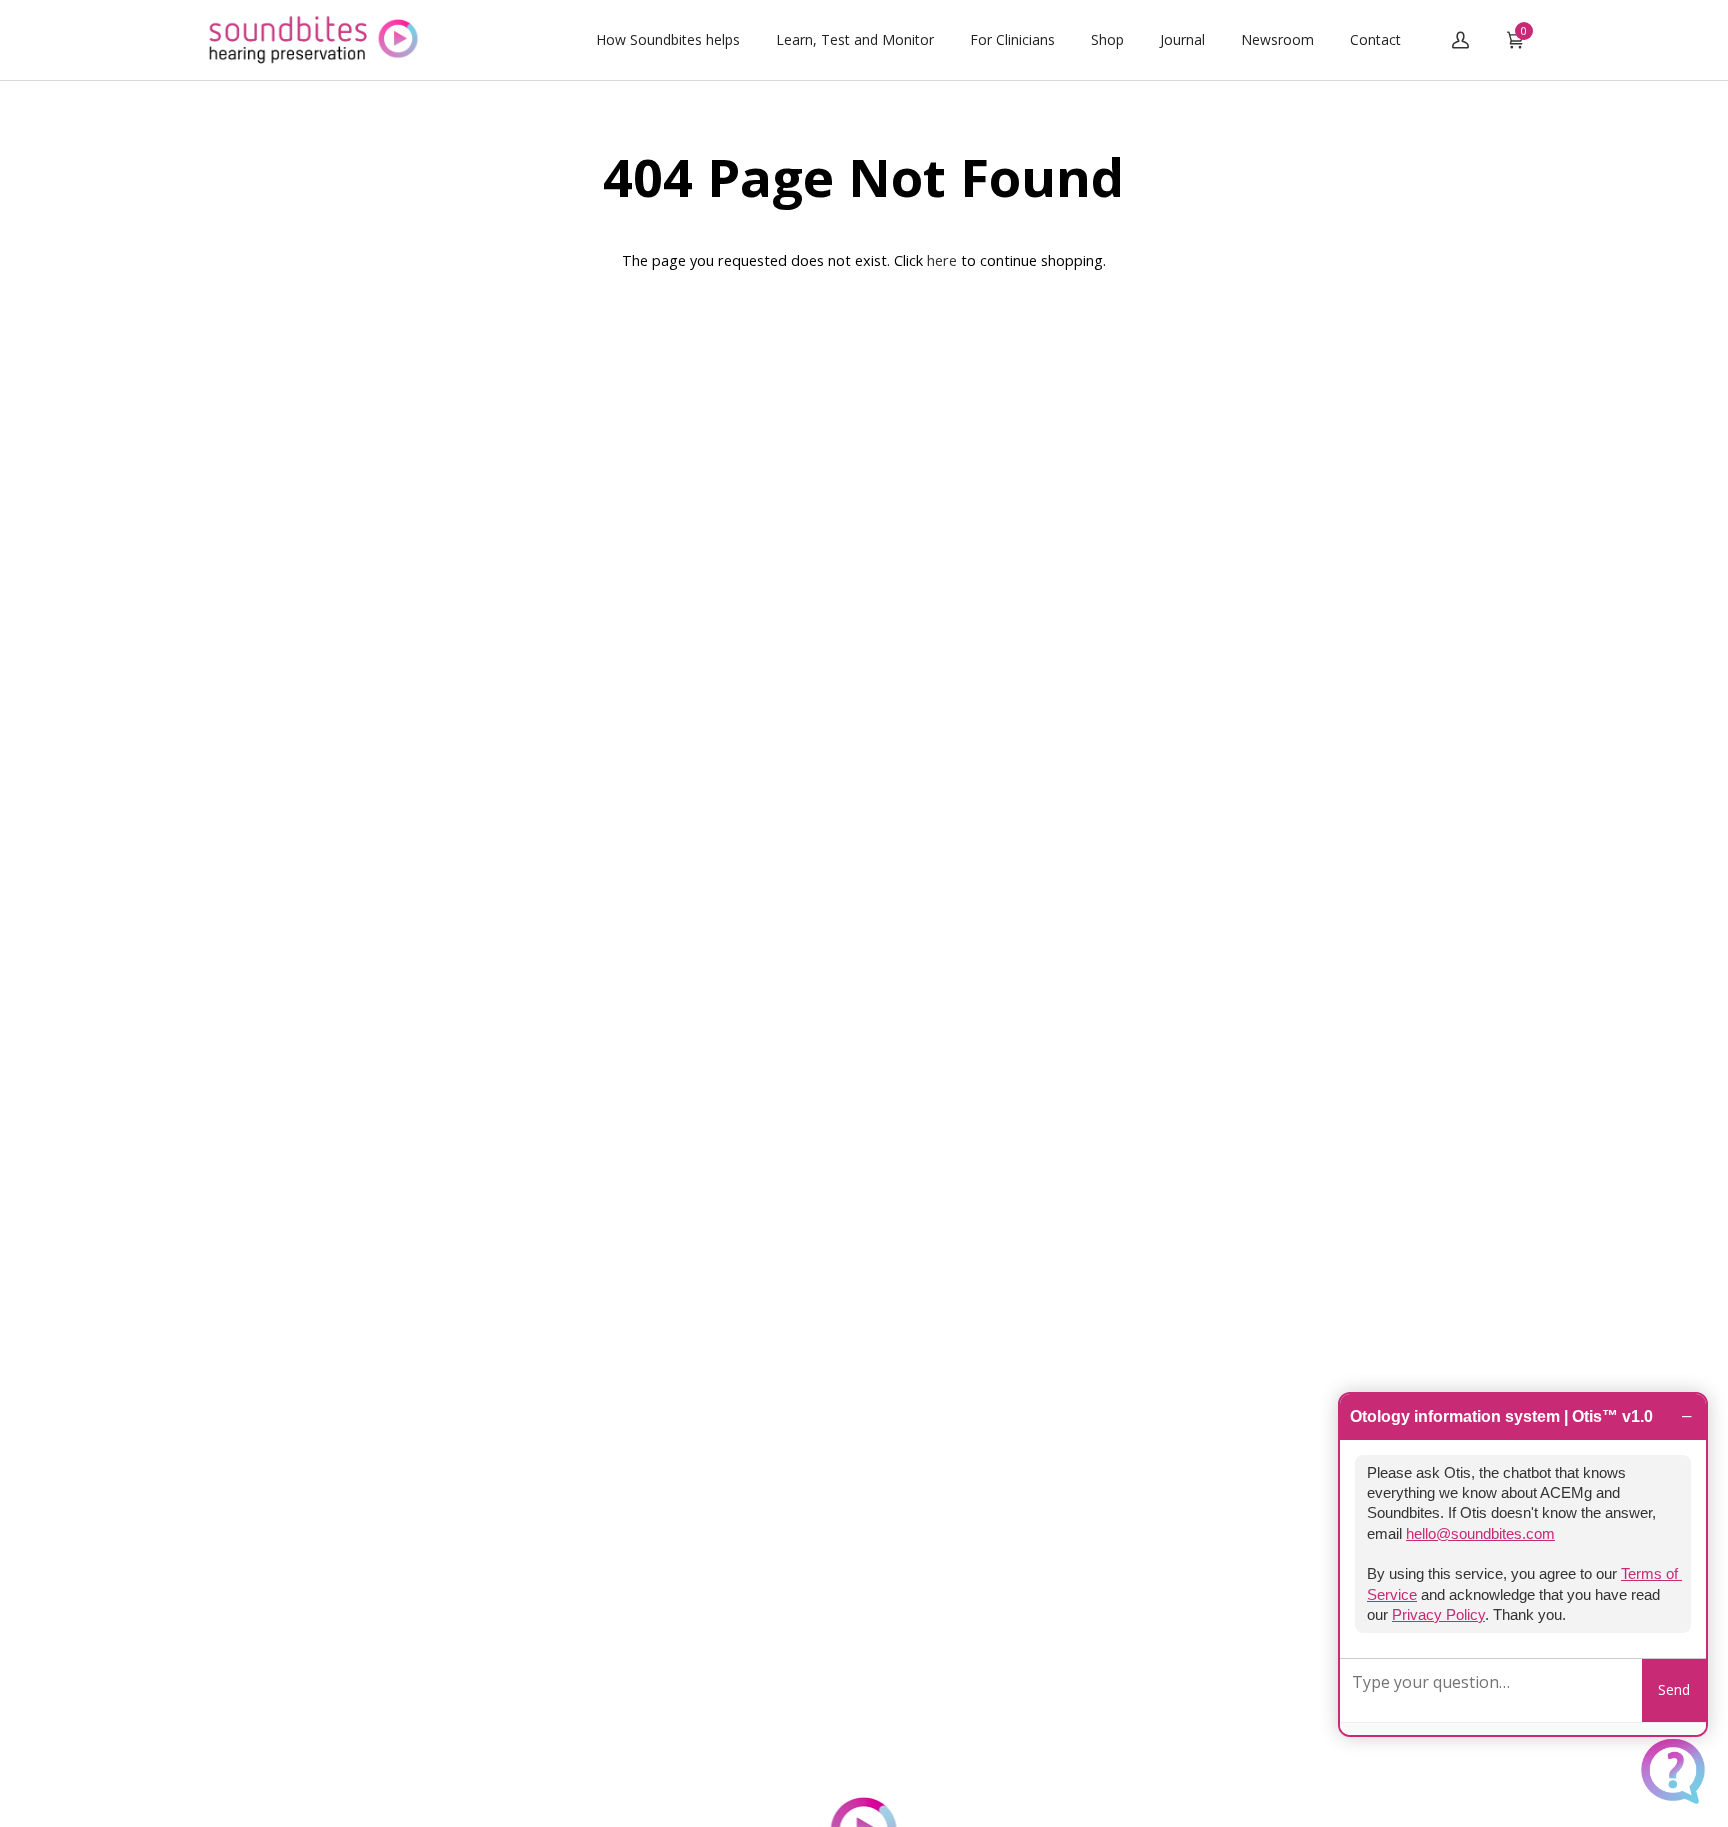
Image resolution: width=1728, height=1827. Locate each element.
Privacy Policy (1438, 1615)
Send (1674, 1689)
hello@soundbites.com (1480, 1534)
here (942, 260)
